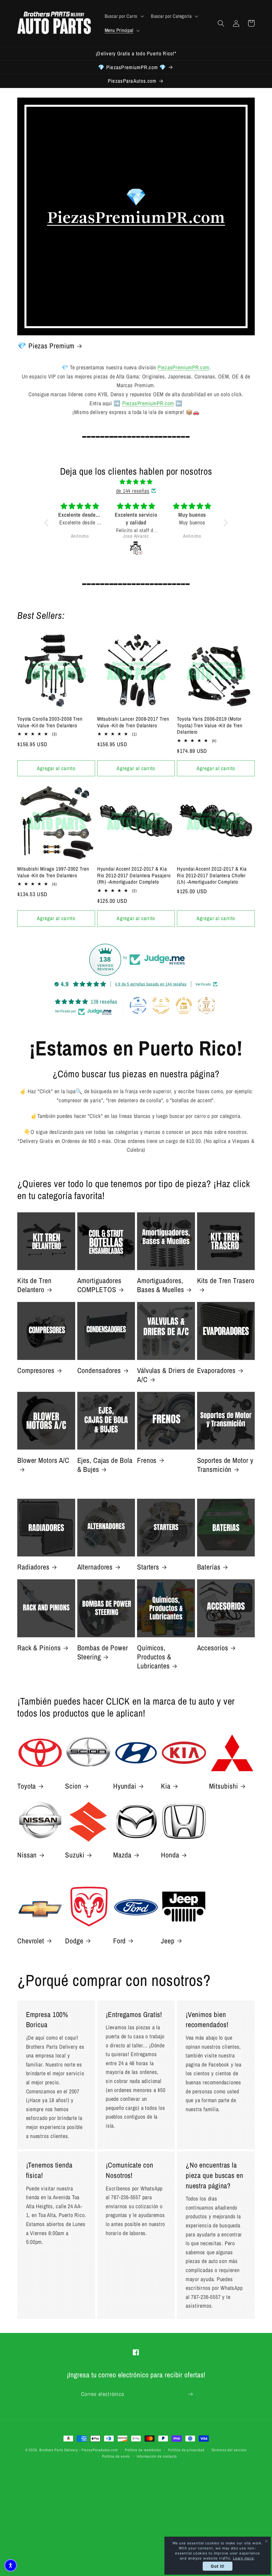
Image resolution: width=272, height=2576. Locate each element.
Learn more (243, 2558)
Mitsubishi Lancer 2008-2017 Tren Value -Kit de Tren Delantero (133, 722)
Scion (73, 1786)
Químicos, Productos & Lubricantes (154, 1657)
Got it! (218, 2566)
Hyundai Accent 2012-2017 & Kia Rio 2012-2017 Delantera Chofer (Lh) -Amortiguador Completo (212, 875)
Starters (148, 1567)
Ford (120, 1941)
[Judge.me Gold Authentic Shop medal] (161, 1005)
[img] (136, 482)
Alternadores (95, 1567)
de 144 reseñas (133, 491)
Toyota (27, 1786)
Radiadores (33, 1567)
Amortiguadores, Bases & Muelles (161, 1285)
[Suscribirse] (190, 2394)
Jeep (168, 1941)
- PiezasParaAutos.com (99, 2450)
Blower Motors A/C (43, 1460)
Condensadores (99, 1370)
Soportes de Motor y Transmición (225, 1465)
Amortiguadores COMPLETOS (99, 1285)
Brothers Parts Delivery (59, 2450)
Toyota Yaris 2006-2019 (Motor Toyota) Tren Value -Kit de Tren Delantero (210, 725)
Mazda (122, 1855)
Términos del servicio (229, 2450)
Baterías (209, 1567)
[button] (124, 16)
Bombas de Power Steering (103, 1652)
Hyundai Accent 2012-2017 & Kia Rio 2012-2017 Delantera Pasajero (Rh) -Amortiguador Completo (134, 875)
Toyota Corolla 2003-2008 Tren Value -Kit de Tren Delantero (50, 722)
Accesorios (213, 1648)
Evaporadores (216, 1370)
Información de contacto (157, 2456)
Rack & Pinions (39, 1648)
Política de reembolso (143, 2450)
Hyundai (125, 1786)
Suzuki (75, 1855)
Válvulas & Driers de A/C (166, 1375)
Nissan (27, 1855)
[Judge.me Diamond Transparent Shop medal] (138, 1005)
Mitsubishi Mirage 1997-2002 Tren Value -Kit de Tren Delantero (53, 872)
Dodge (74, 1941)
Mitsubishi (224, 1786)
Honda (170, 1855)
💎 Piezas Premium (46, 346)
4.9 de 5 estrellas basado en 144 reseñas (151, 984)
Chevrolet (31, 1941)
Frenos (147, 1460)
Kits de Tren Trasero (226, 1281)
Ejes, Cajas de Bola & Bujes (105, 1465)
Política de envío (116, 2456)
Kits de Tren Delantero (34, 1285)
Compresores (36, 1370)
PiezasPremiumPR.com (183, 367)
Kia (166, 1786)
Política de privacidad (186, 2450)
